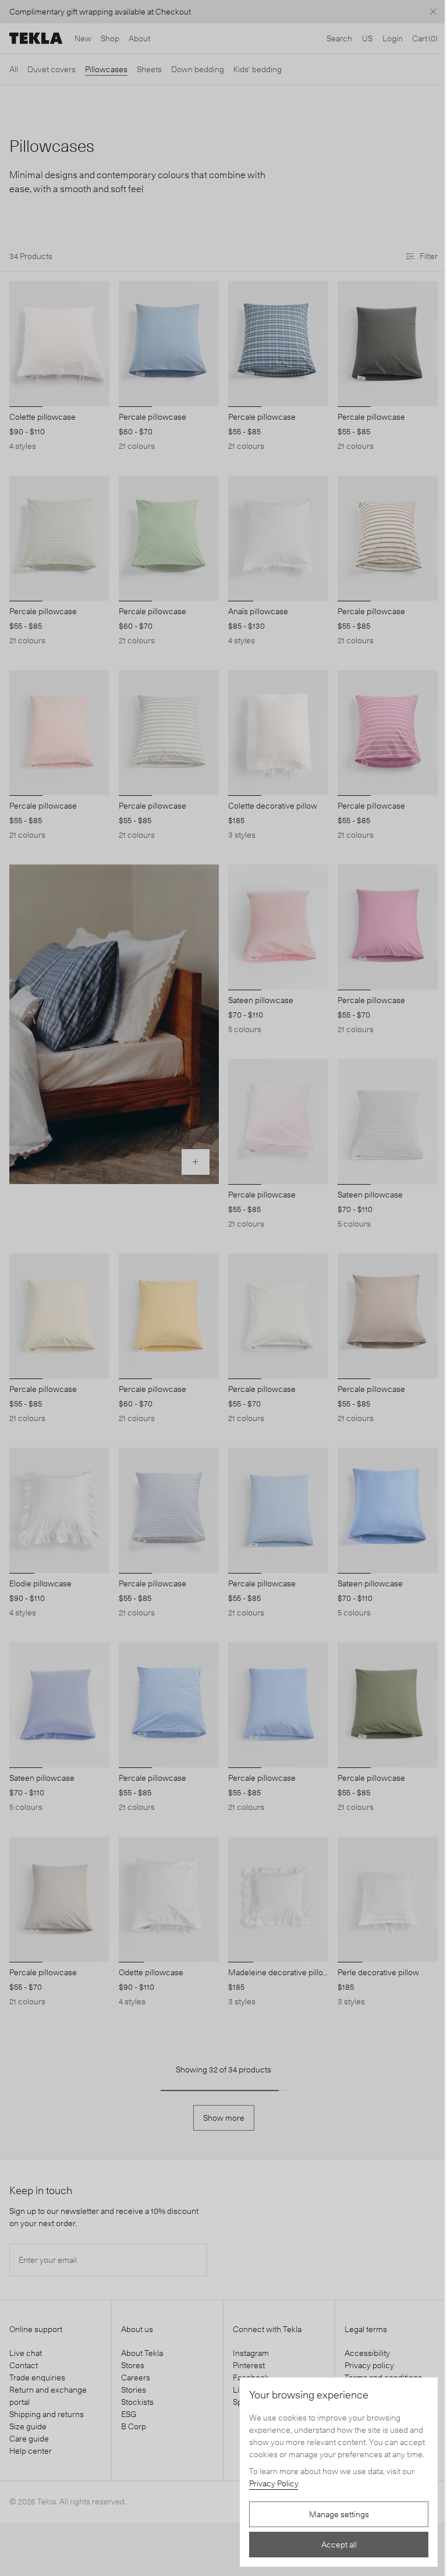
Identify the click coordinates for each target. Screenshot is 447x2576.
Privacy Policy (274, 2483)
